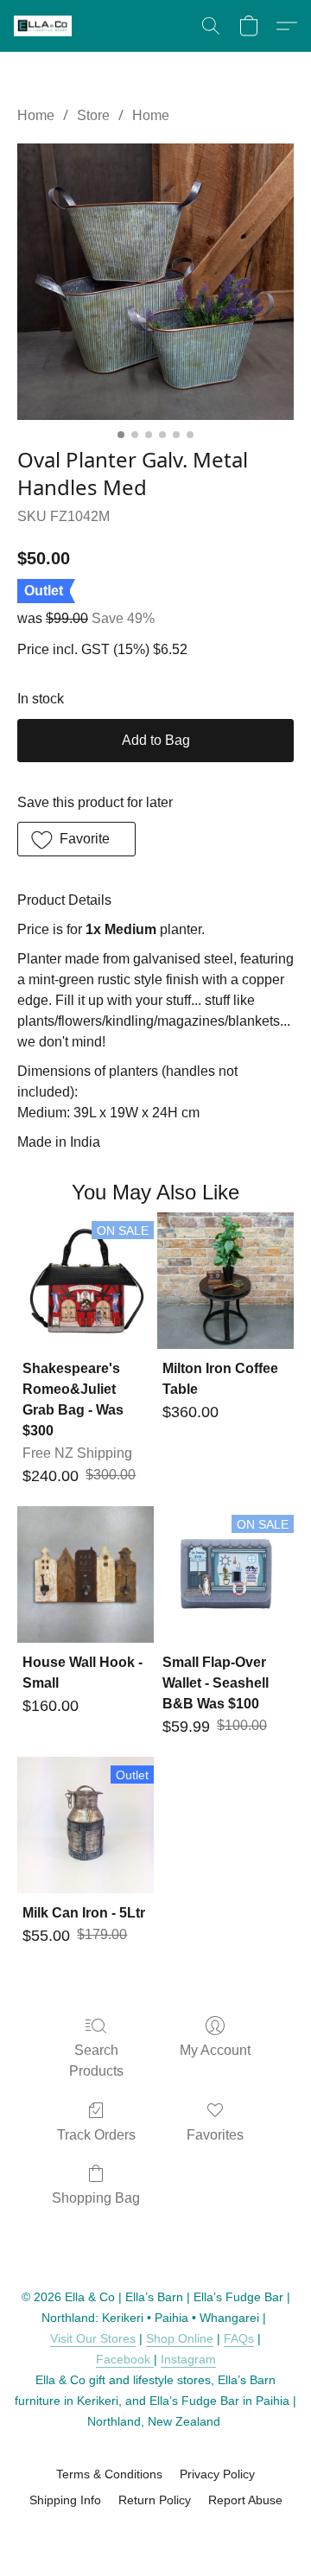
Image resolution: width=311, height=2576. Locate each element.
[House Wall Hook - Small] (86, 1574)
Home (36, 115)
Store (93, 115)
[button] (44, 26)
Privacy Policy (217, 2474)
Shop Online (180, 2338)
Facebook (125, 2359)
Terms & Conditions (109, 2474)
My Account (215, 2050)
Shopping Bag (96, 2198)
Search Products (96, 2061)
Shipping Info (65, 2500)
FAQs (239, 2338)
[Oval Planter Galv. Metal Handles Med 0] (155, 282)
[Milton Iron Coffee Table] (225, 1281)
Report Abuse (245, 2500)
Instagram (188, 2359)
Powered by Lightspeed (156, 2530)
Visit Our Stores (93, 2338)
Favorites (215, 2135)
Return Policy (155, 2500)
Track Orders (96, 2135)
